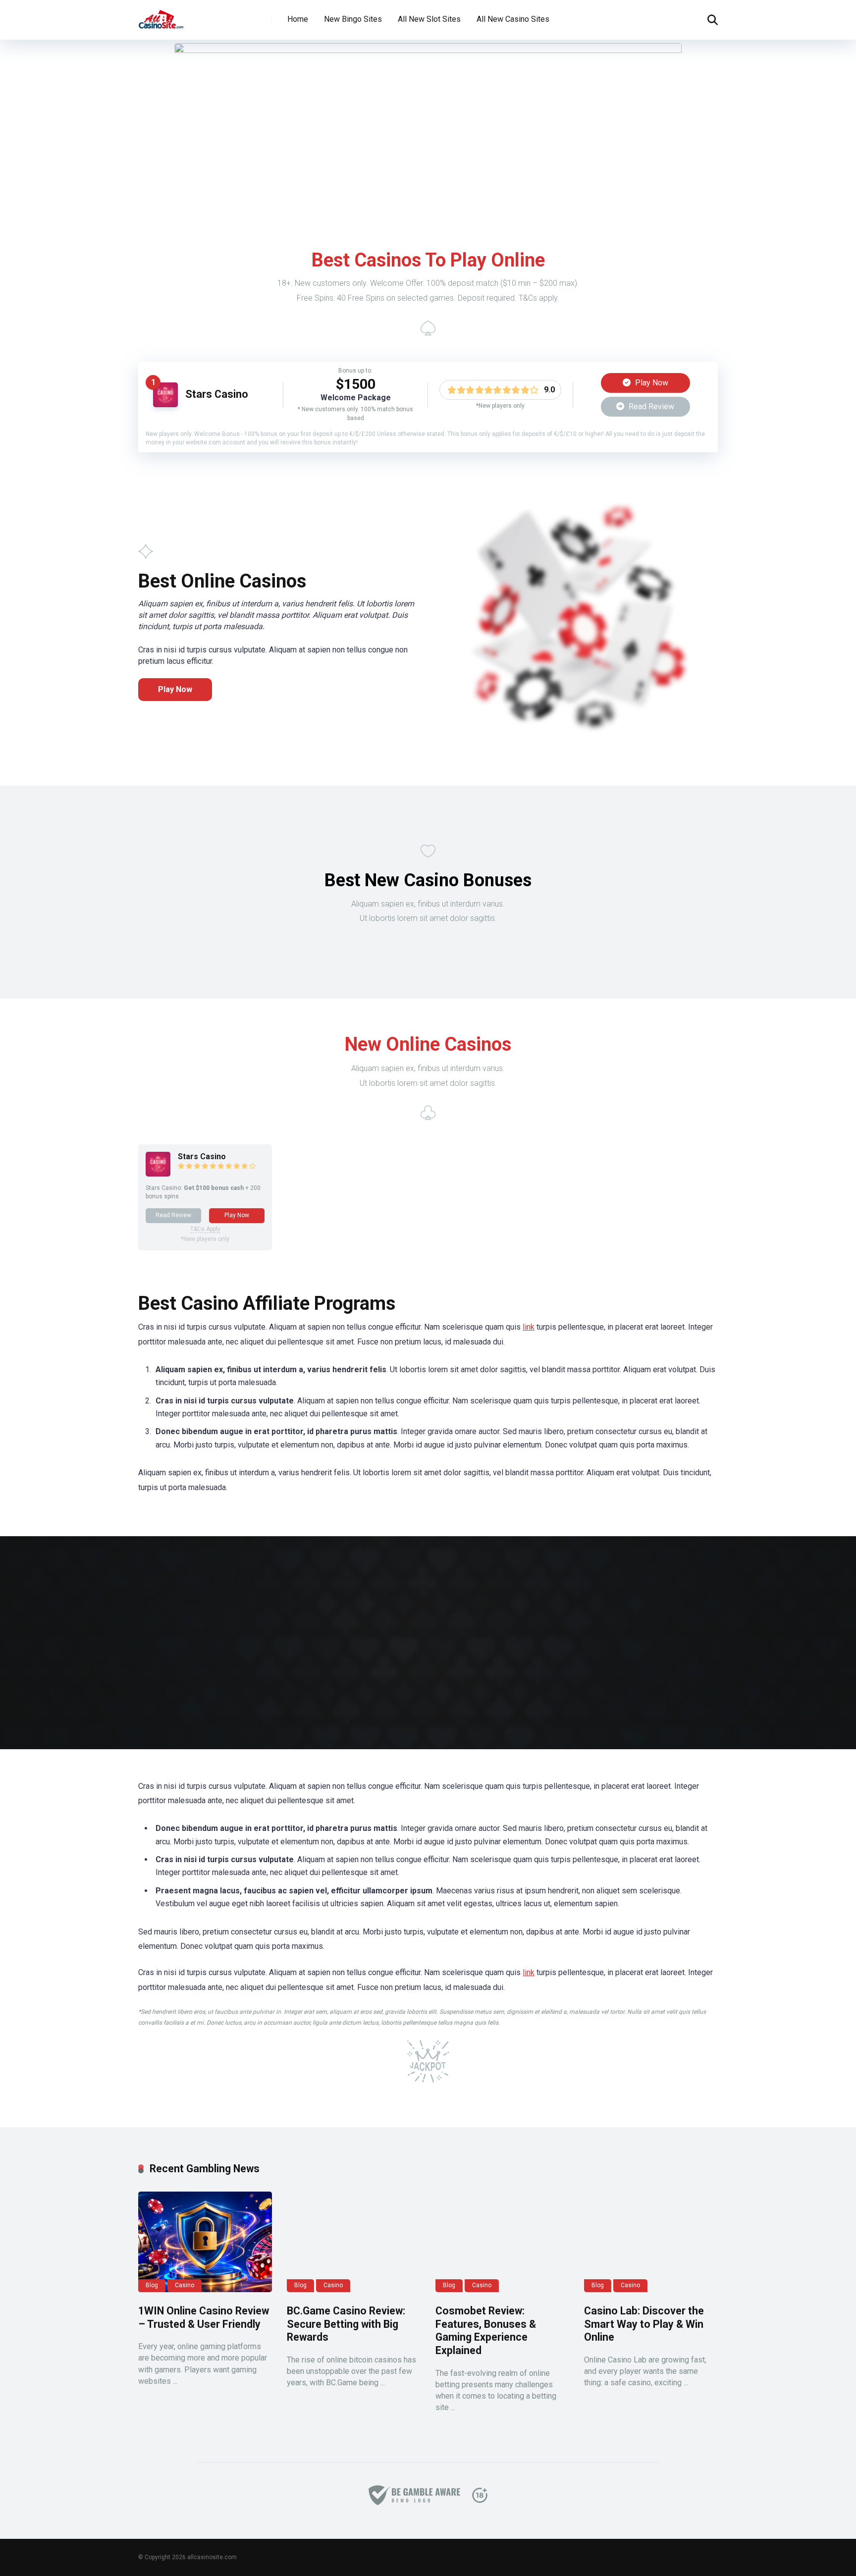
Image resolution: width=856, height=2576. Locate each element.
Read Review (650, 406)
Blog (152, 2285)
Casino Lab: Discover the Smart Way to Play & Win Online (644, 2324)
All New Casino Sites (513, 19)
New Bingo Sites (353, 19)
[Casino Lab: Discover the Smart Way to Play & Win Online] (651, 2242)
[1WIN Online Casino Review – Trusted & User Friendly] (205, 2242)
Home (298, 19)
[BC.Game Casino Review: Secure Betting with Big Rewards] (354, 2242)
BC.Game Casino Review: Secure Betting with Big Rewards (346, 2324)
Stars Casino (217, 394)
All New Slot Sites (429, 19)
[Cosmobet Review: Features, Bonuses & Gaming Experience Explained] (502, 2242)
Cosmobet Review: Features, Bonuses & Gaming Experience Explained (486, 2331)
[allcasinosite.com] (161, 16)
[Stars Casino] (165, 404)
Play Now (651, 383)
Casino (185, 2285)
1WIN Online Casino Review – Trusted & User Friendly (204, 2317)
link (529, 1327)
